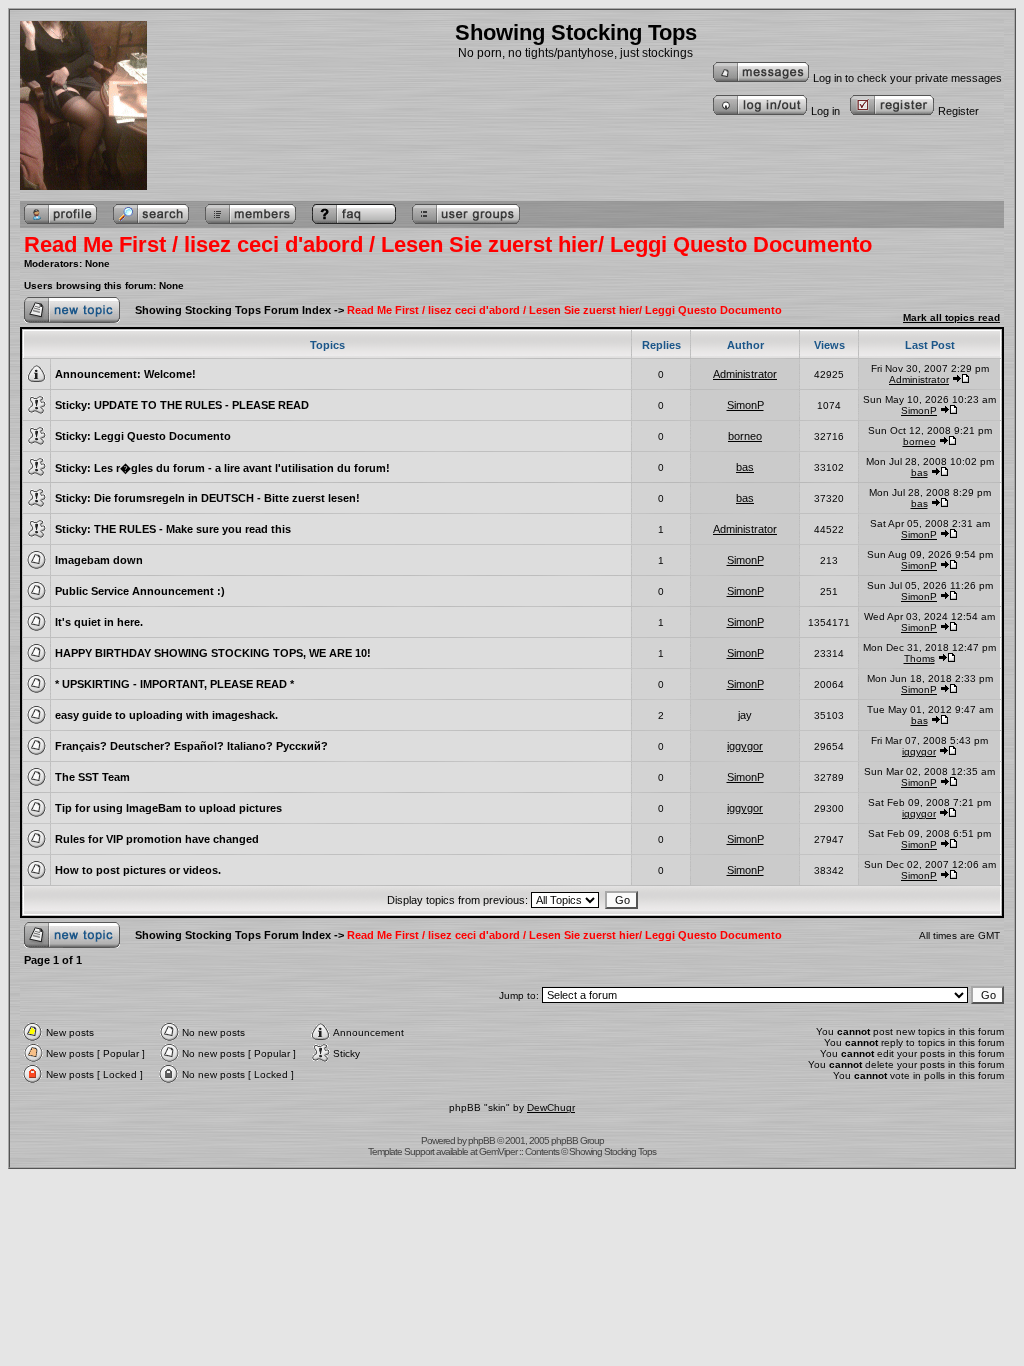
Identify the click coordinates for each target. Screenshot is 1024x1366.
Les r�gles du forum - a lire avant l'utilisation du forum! (242, 468)
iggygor (745, 746)
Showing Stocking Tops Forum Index (233, 310)
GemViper (498, 1151)
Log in (825, 111)
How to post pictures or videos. (138, 870)
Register (958, 111)
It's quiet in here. (99, 622)
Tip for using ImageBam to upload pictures (168, 808)
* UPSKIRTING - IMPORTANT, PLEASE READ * (174, 684)
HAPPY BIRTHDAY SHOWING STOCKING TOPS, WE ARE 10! (213, 653)
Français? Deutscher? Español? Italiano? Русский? (191, 746)
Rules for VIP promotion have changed (157, 839)
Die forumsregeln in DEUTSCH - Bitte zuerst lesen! (227, 498)
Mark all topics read (951, 317)
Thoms (919, 658)
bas (745, 467)
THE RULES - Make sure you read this (192, 529)
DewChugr (551, 1107)
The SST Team (92, 777)
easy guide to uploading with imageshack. (166, 715)
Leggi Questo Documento (162, 436)
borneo (745, 436)
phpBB (481, 1140)
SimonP (745, 405)
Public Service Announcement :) (140, 591)
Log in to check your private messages (907, 78)
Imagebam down (99, 560)
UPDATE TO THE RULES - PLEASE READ (201, 405)
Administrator (745, 374)
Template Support (401, 1151)
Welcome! (170, 374)
